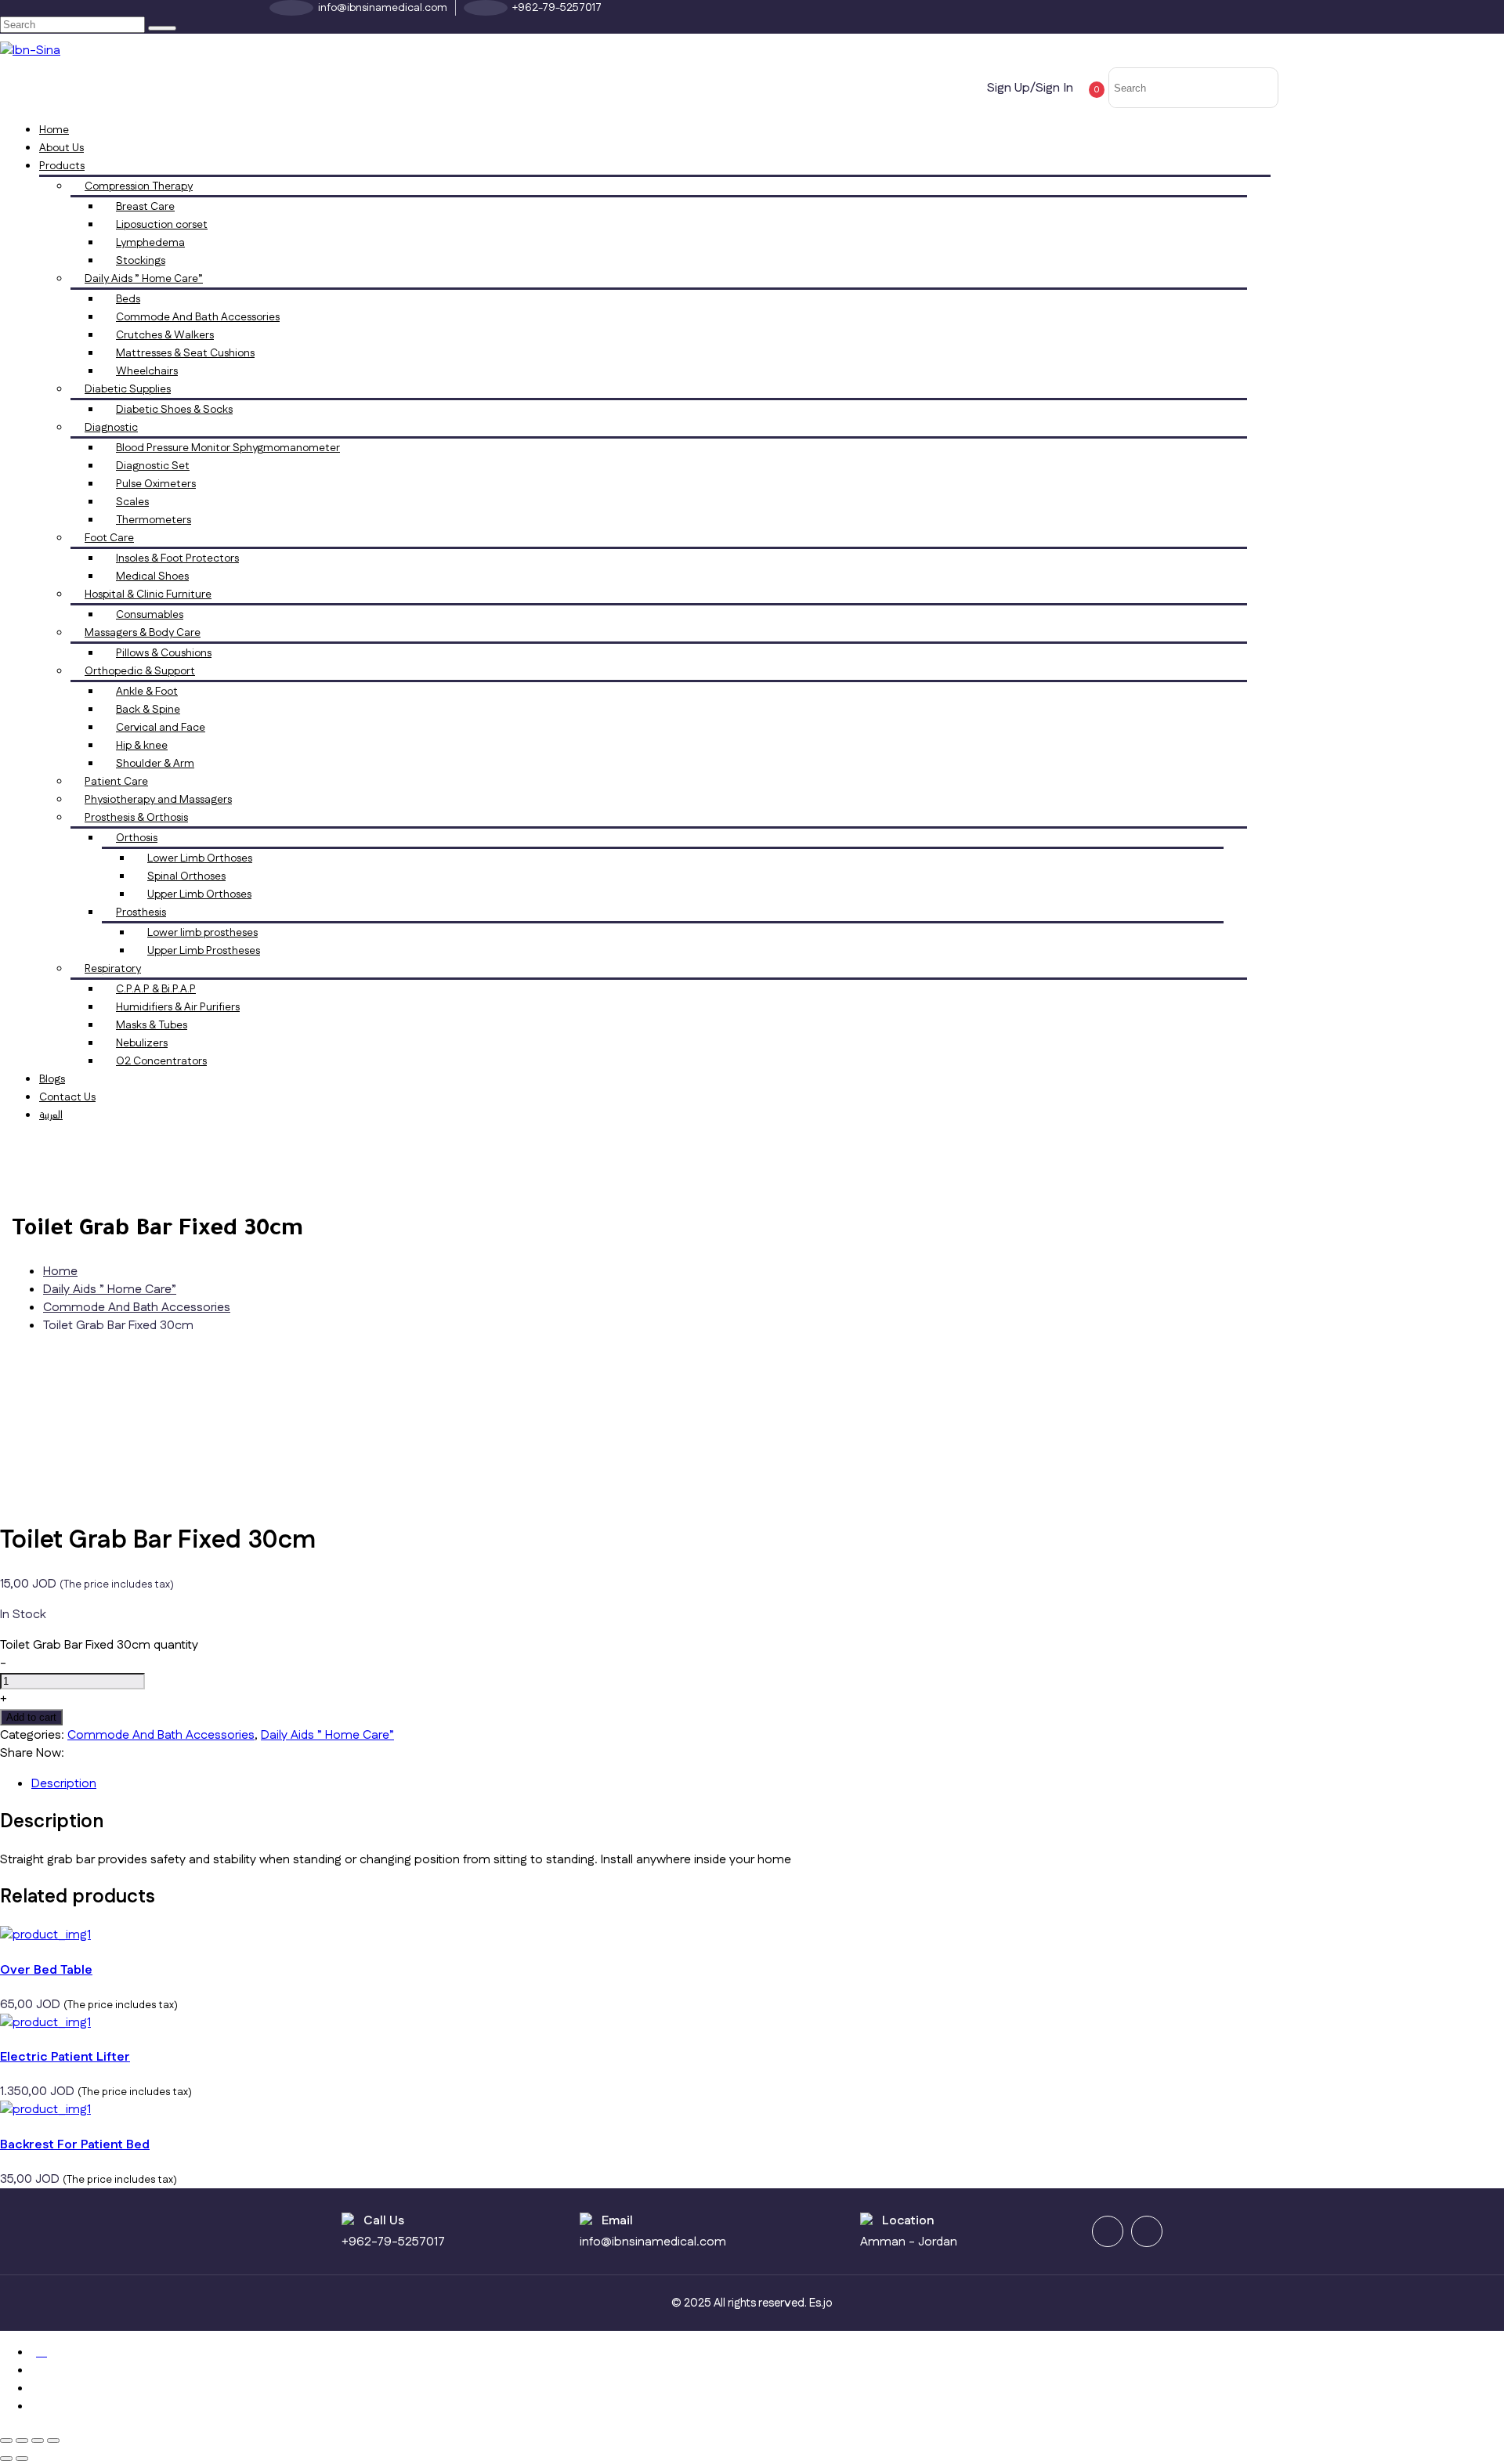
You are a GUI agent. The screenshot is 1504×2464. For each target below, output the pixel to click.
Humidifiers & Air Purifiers (178, 1007)
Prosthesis (141, 912)
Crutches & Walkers (165, 335)
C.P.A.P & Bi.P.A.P (156, 989)
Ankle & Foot (147, 692)
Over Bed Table (46, 1970)
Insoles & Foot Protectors (177, 558)
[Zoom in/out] (6, 2441)
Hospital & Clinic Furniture (148, 594)
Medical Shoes (152, 576)
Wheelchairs (147, 371)
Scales (132, 502)
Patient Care (116, 782)
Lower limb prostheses (202, 933)
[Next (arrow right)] (22, 2459)
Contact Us (67, 1097)
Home (54, 130)
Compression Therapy (139, 186)
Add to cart (31, 1717)
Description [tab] (64, 1784)
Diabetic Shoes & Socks (174, 410)
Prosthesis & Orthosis (136, 818)
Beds (128, 299)
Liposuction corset (162, 225)
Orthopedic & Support (140, 671)
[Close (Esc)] (53, 2441)
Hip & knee (142, 746)
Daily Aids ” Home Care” (144, 279)
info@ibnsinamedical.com (653, 2242)
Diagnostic (111, 428)
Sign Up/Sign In (1030, 88)
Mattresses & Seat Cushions (185, 353)
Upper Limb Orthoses (199, 894)
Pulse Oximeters (156, 484)
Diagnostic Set (153, 466)
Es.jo (821, 2303)
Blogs (52, 1079)
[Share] (38, 2441)
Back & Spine (148, 710)
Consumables (150, 615)
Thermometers (154, 520)
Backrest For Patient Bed (75, 2145)
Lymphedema (150, 243)
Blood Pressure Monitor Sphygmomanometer (228, 448)
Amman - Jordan (909, 2242)
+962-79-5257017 (393, 2242)
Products (62, 166)
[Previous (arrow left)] (6, 2459)
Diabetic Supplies (128, 389)
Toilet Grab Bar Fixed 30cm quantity (99, 1645)
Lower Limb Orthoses (200, 858)
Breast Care (145, 207)
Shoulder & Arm (155, 764)
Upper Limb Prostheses (204, 951)
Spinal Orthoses (186, 876)
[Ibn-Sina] (30, 51)
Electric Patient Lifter (65, 2057)
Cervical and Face (161, 728)
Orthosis (137, 838)
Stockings (141, 261)
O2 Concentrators (161, 1061)
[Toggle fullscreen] (22, 2441)
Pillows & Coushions (164, 653)
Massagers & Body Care (143, 633)
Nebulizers (142, 1043)
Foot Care (109, 538)
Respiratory (113, 969)
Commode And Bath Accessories (198, 317)
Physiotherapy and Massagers (158, 800)
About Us (61, 148)
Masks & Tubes (152, 1025)
